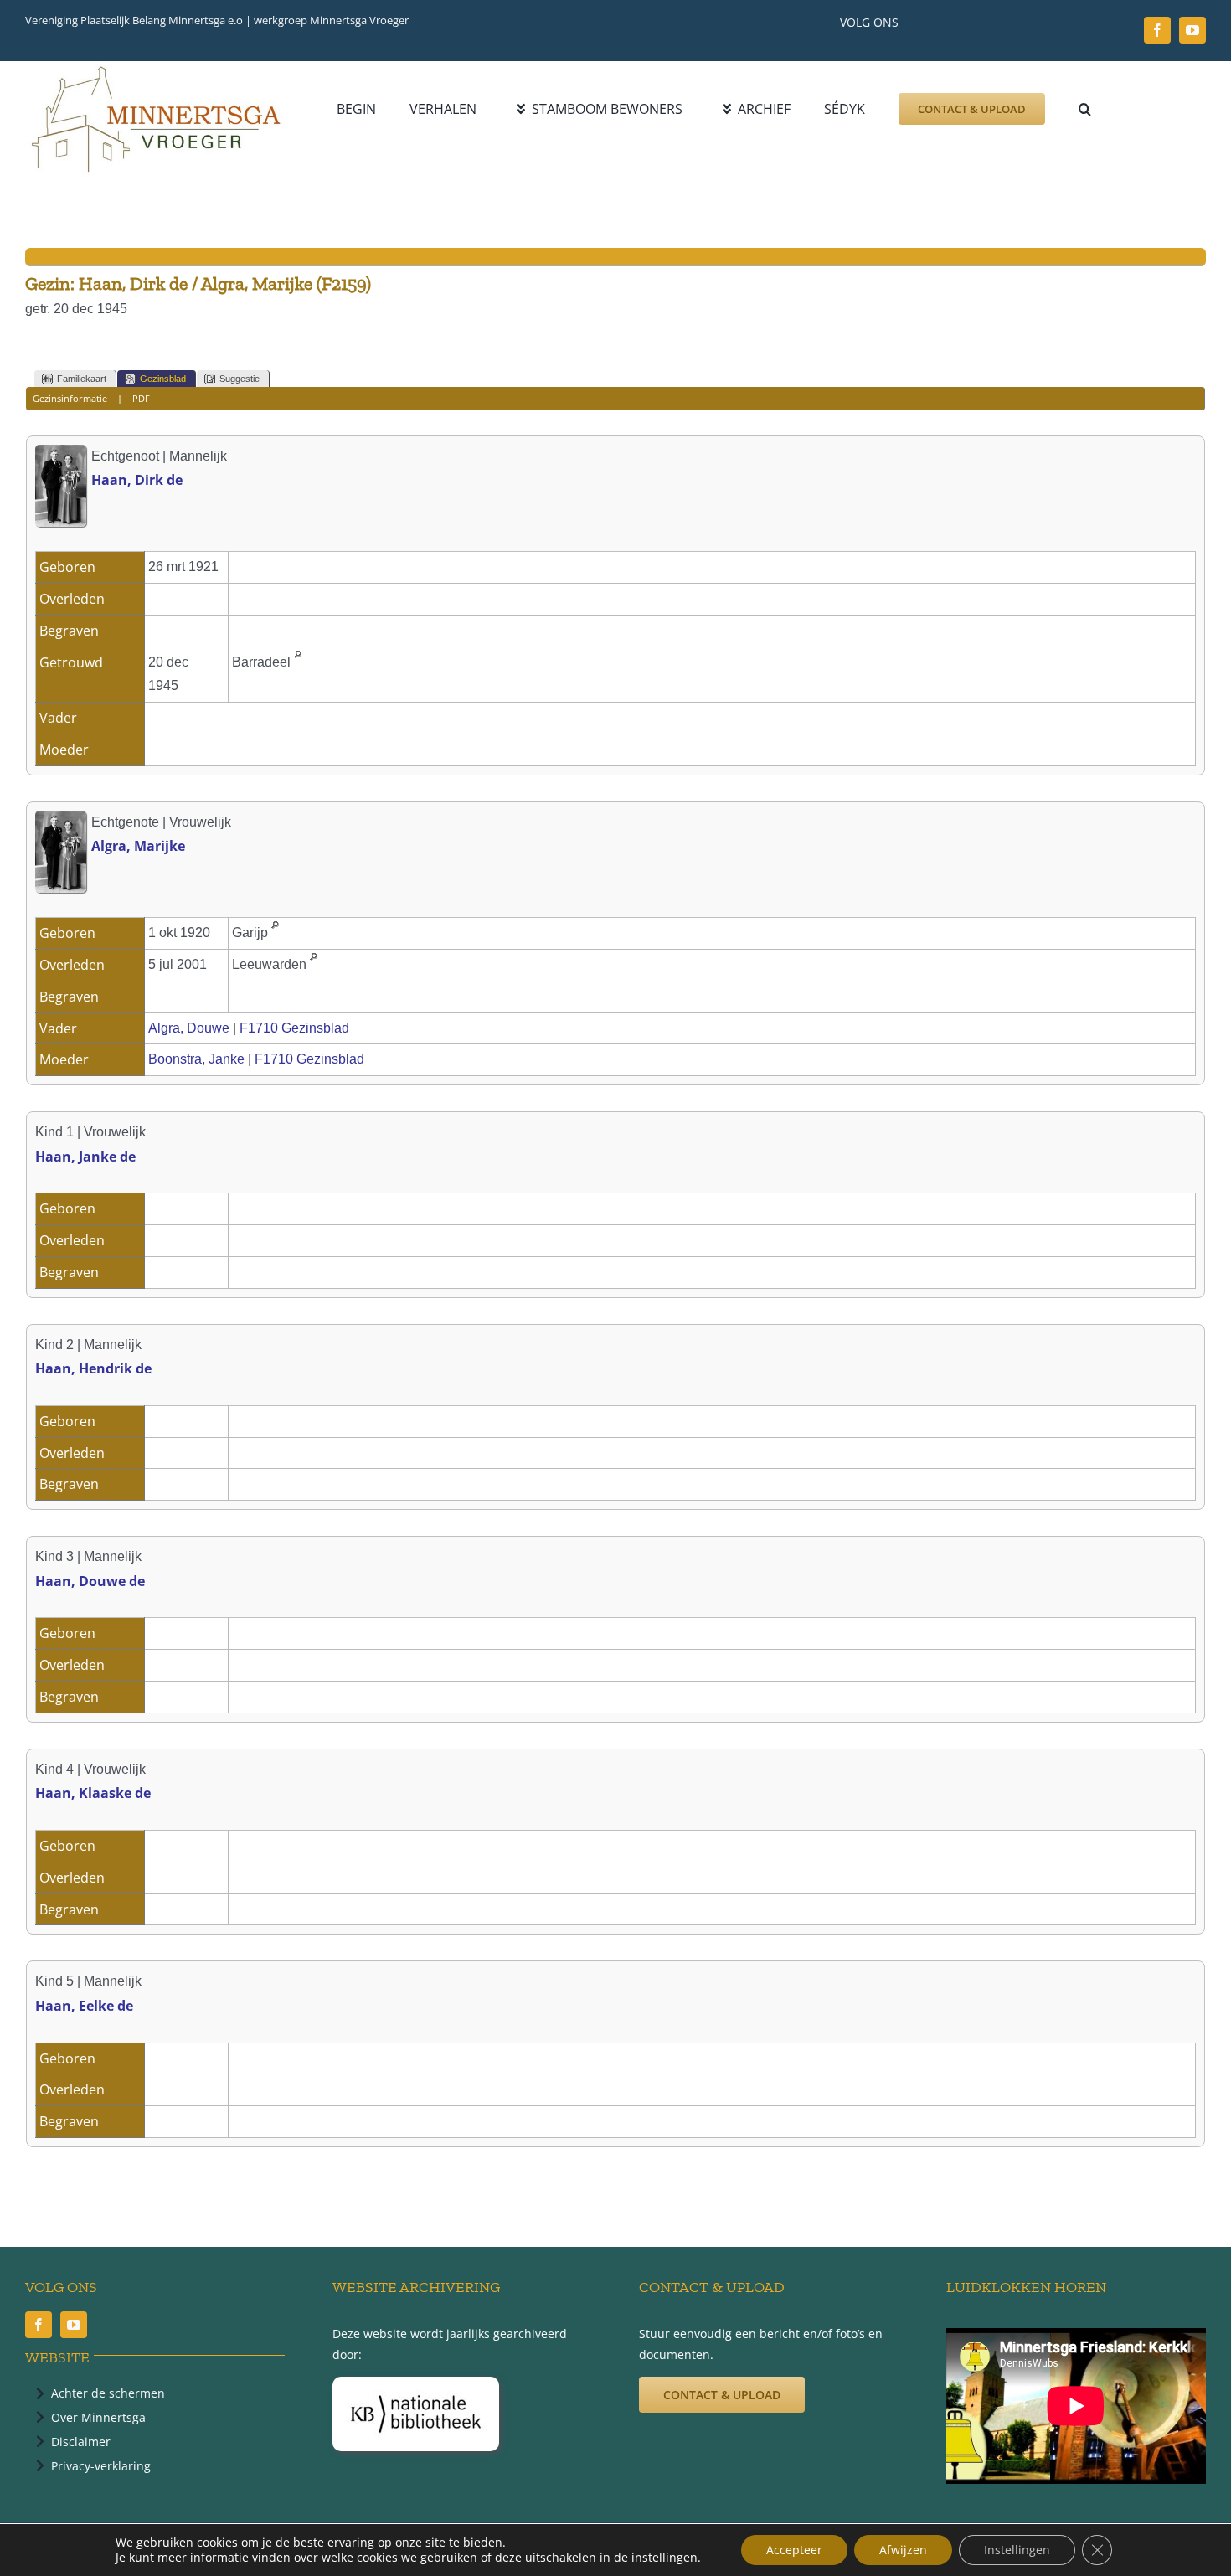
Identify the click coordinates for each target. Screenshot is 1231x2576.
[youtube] (1192, 30)
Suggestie (240, 379)
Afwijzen (903, 2550)
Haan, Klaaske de (93, 1793)
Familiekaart (82, 379)
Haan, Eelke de (84, 2006)
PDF (141, 398)
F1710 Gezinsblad (294, 1028)
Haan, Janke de (85, 1157)
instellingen (664, 2558)
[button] (1085, 109)
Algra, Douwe (189, 1028)
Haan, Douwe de (90, 1581)
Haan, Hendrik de (93, 1368)
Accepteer (794, 2550)
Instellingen (1017, 2550)
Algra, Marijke (138, 846)
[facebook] (1157, 30)
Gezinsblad (163, 379)
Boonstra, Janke (196, 1059)
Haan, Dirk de (137, 480)
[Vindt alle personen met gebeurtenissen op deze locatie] (298, 662)
